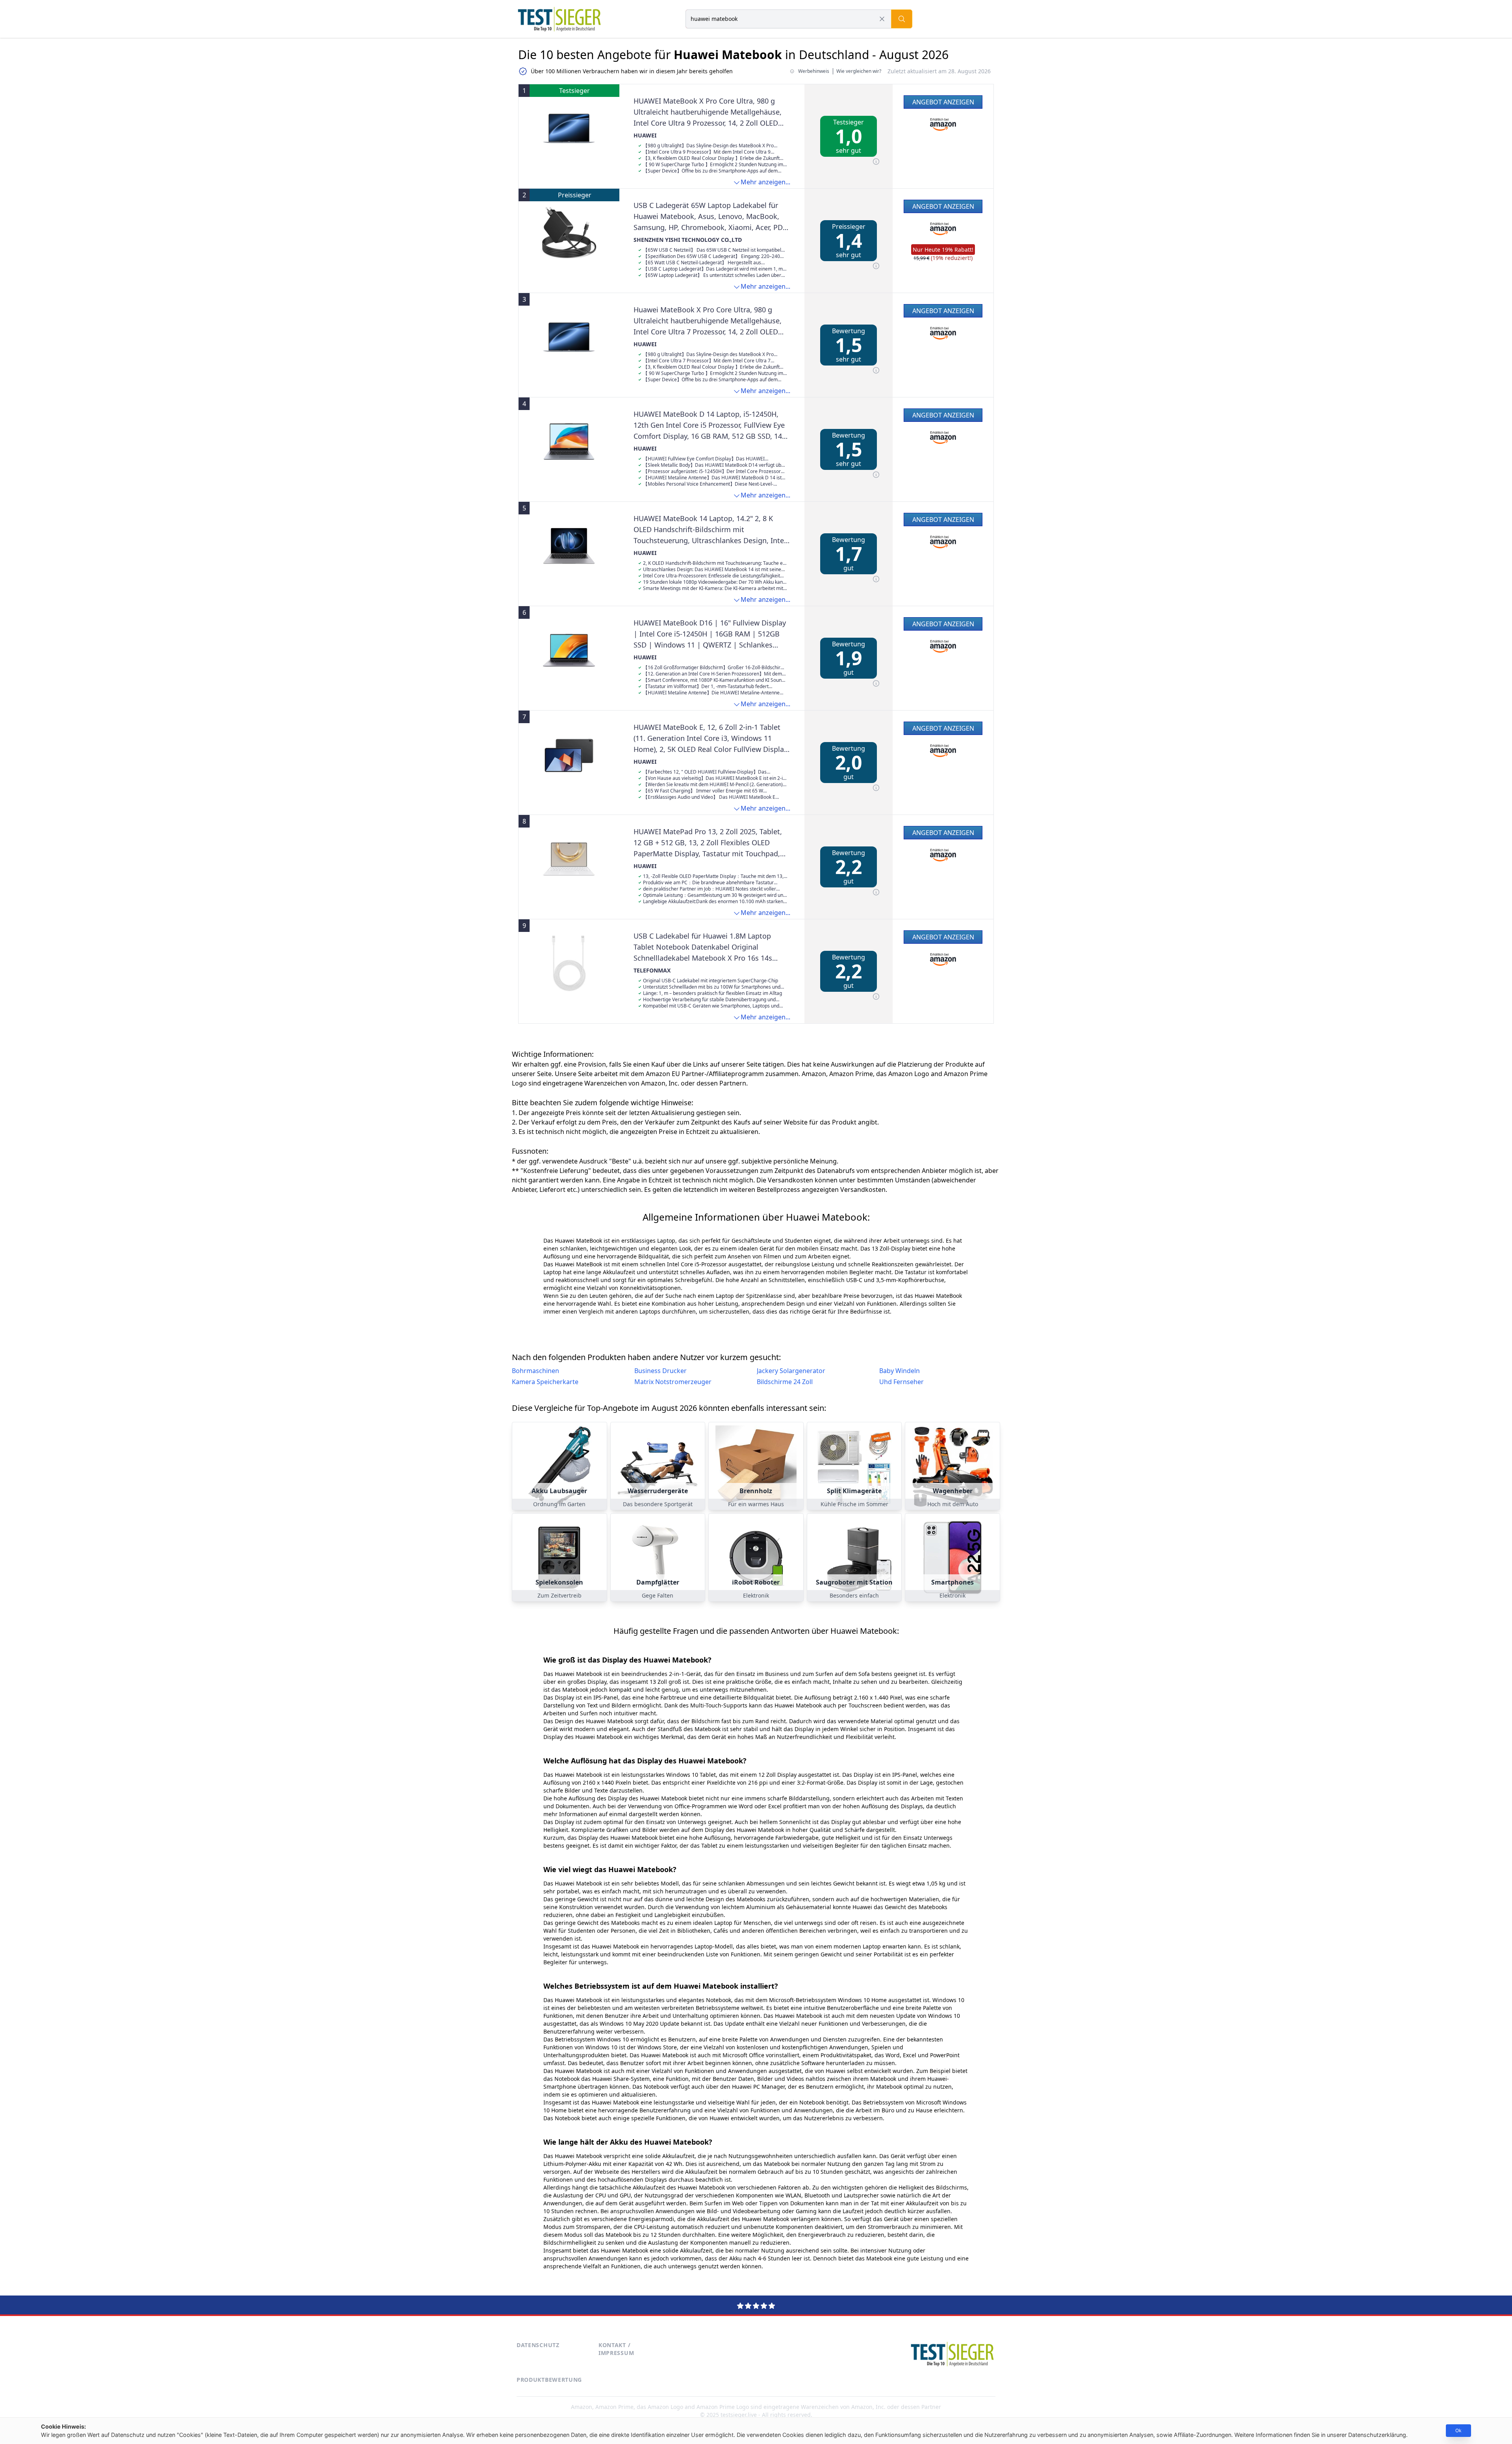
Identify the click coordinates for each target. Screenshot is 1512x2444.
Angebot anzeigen (943, 102)
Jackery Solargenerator (791, 1371)
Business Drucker (661, 1371)
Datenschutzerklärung (1377, 2435)
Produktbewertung (549, 2380)
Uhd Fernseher (901, 1382)
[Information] (876, 161)
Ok (1458, 2430)
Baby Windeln (900, 1371)
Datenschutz (538, 2345)
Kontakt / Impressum (616, 2349)
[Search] (902, 19)
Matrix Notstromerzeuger (673, 1382)
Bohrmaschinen (535, 1371)
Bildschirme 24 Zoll (785, 1382)
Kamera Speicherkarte (545, 1382)
